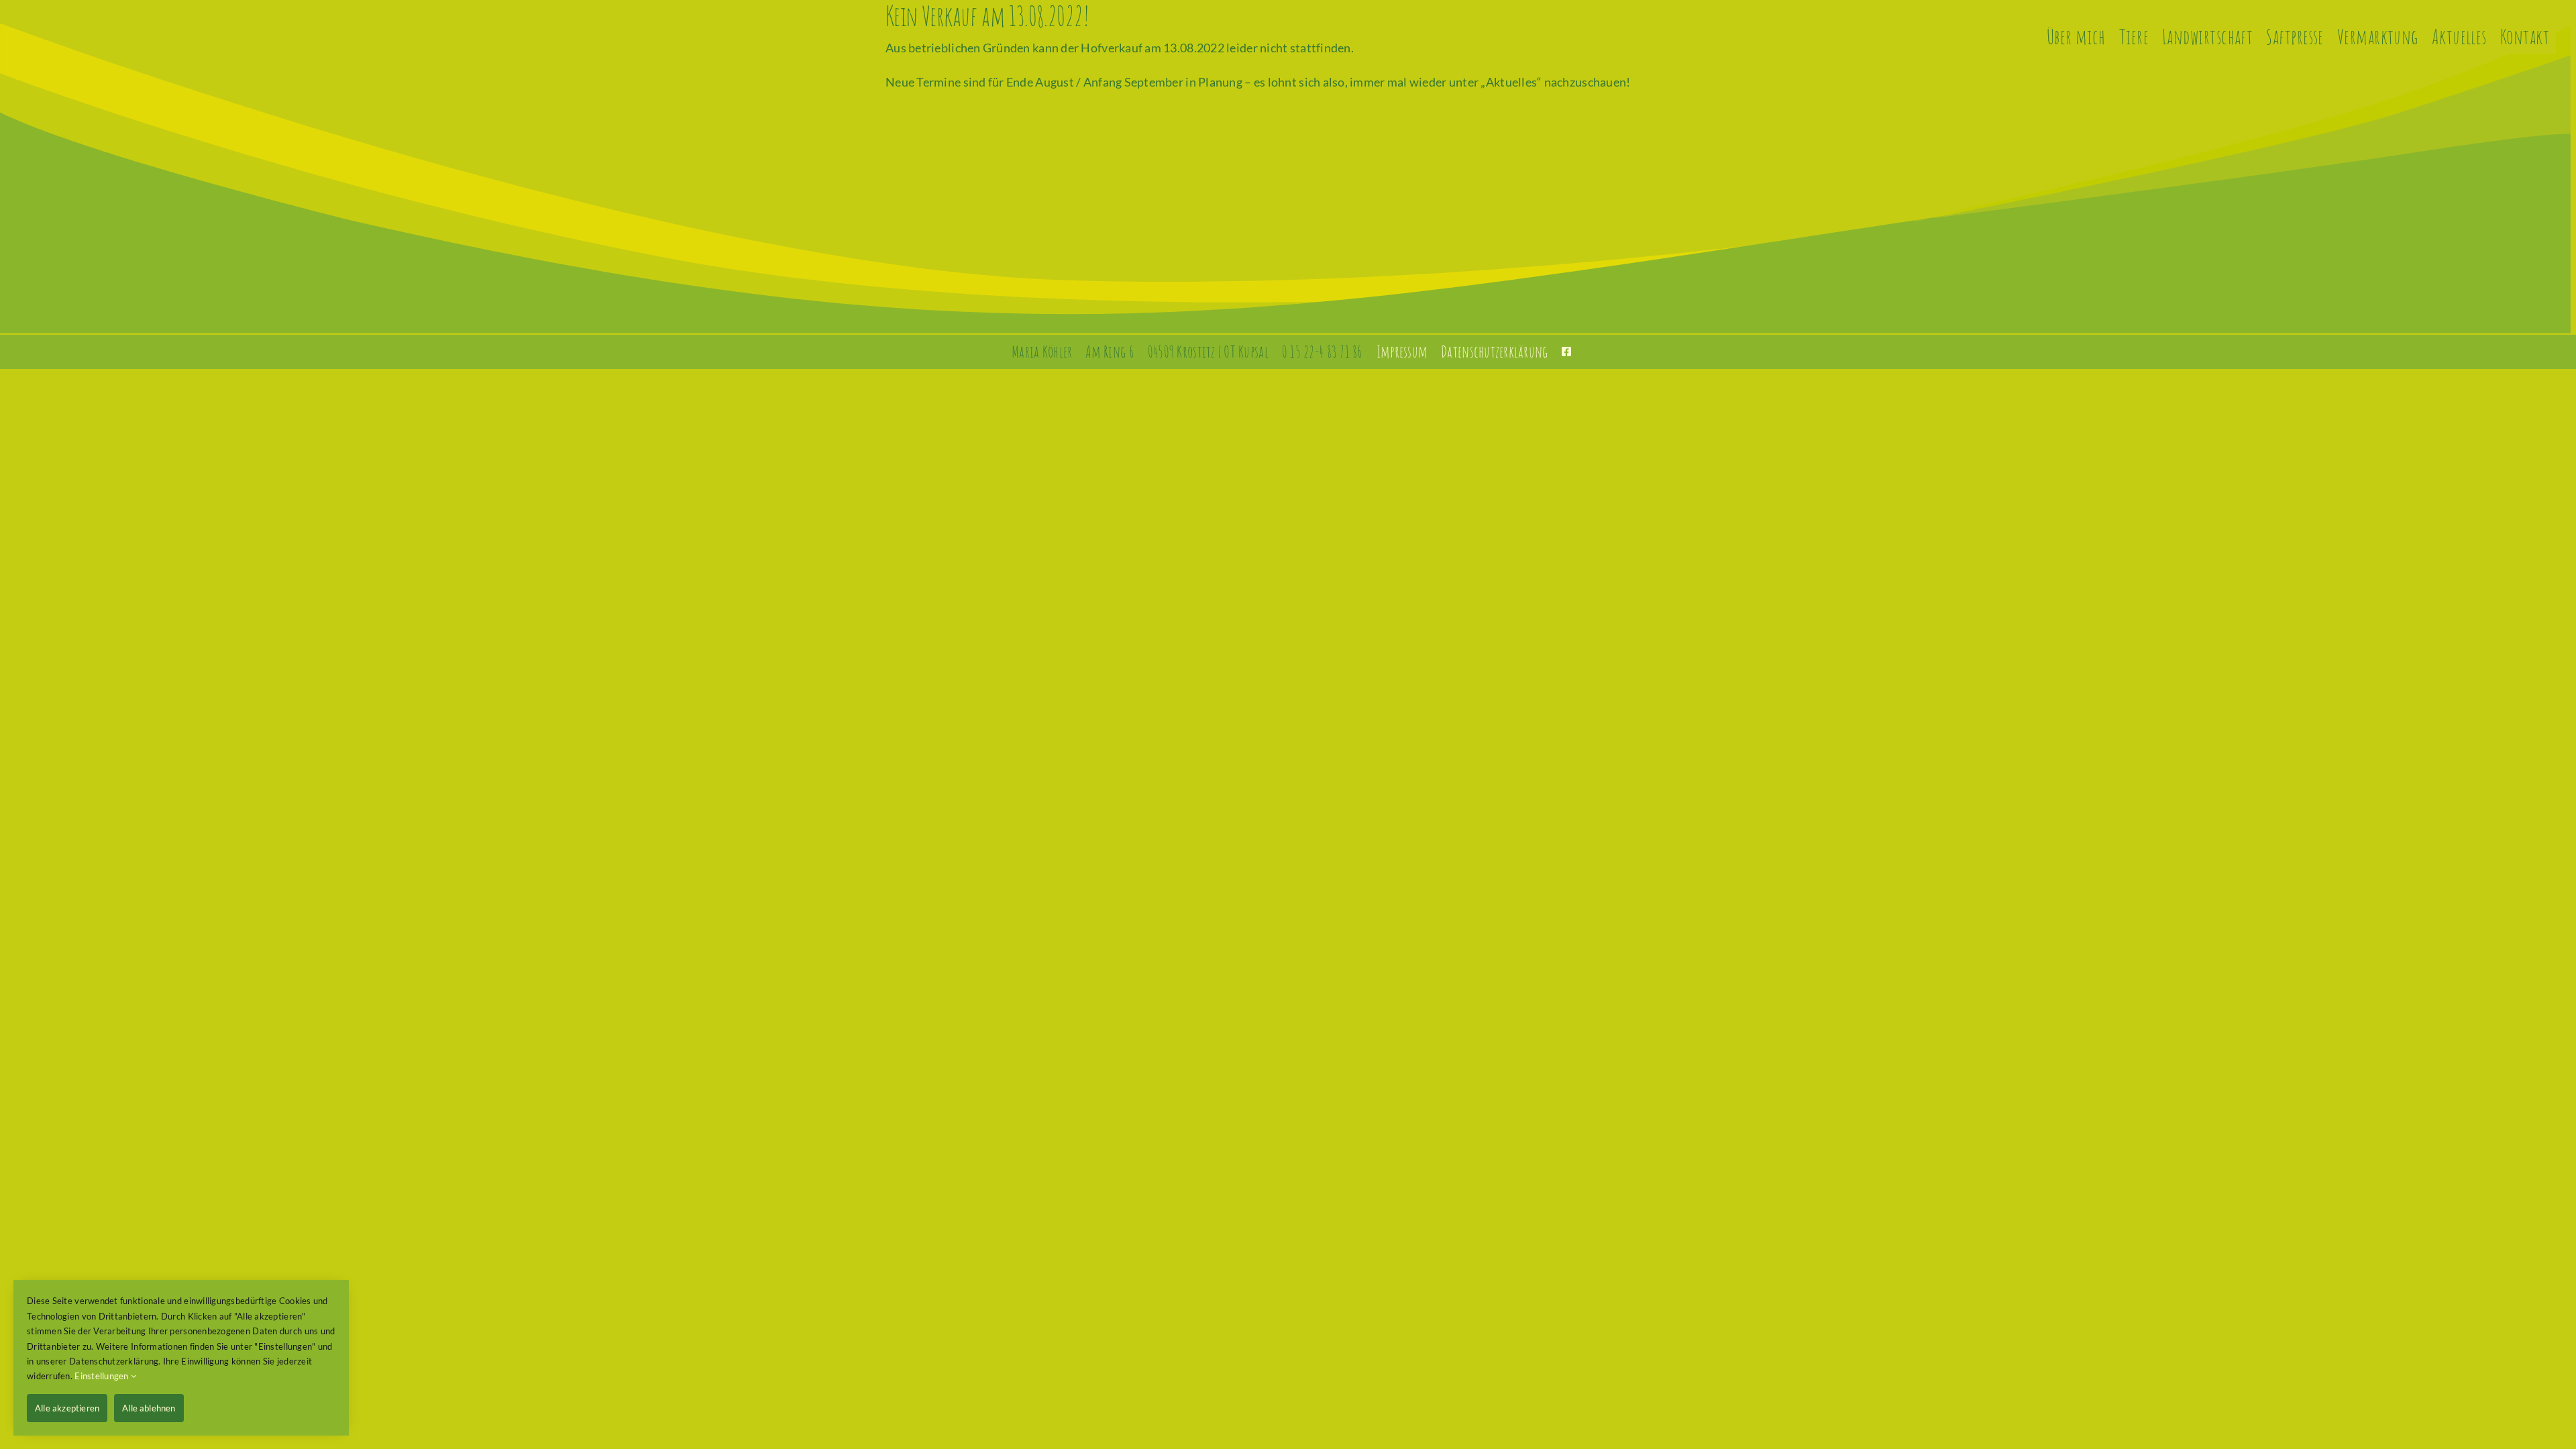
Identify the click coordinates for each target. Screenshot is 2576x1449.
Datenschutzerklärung (1494, 352)
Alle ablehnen (149, 1408)
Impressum (1402, 352)
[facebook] (1566, 352)
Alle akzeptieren (67, 1408)
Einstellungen (103, 1376)
